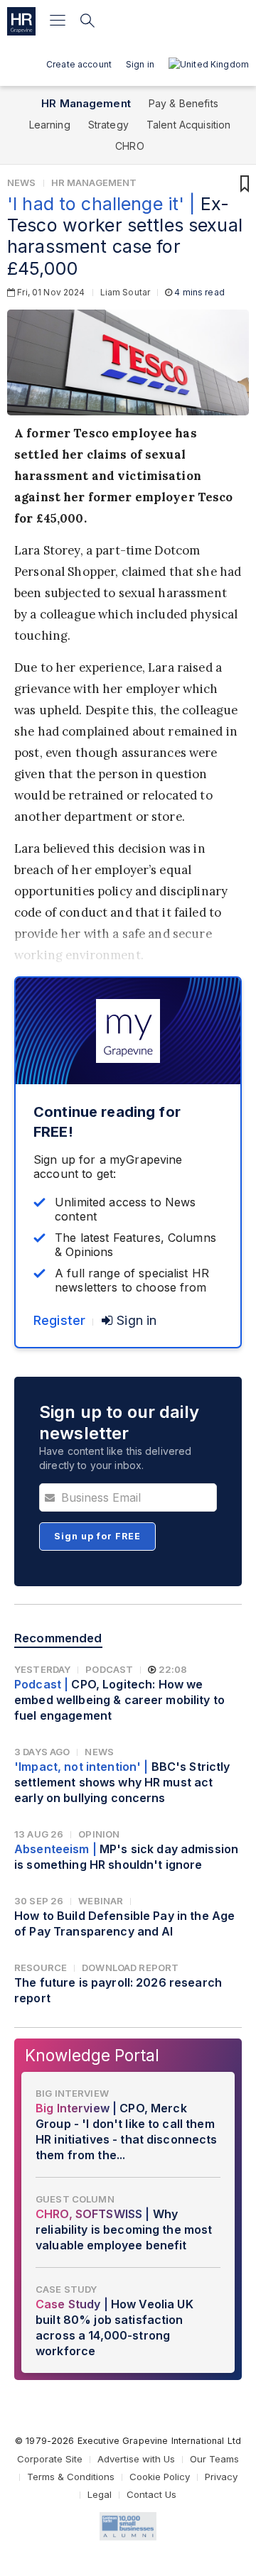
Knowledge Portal (92, 2055)
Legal (100, 2494)
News (22, 182)
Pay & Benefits (183, 103)
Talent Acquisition (189, 125)
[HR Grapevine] (21, 21)
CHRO (130, 146)
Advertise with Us (136, 2459)
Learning (50, 125)
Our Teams (214, 2459)
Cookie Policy (160, 2477)
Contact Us (151, 2494)
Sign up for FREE (97, 1536)
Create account (79, 64)
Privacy (221, 2477)
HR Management (86, 103)
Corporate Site (50, 2459)
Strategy (108, 125)
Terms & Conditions (71, 2477)
